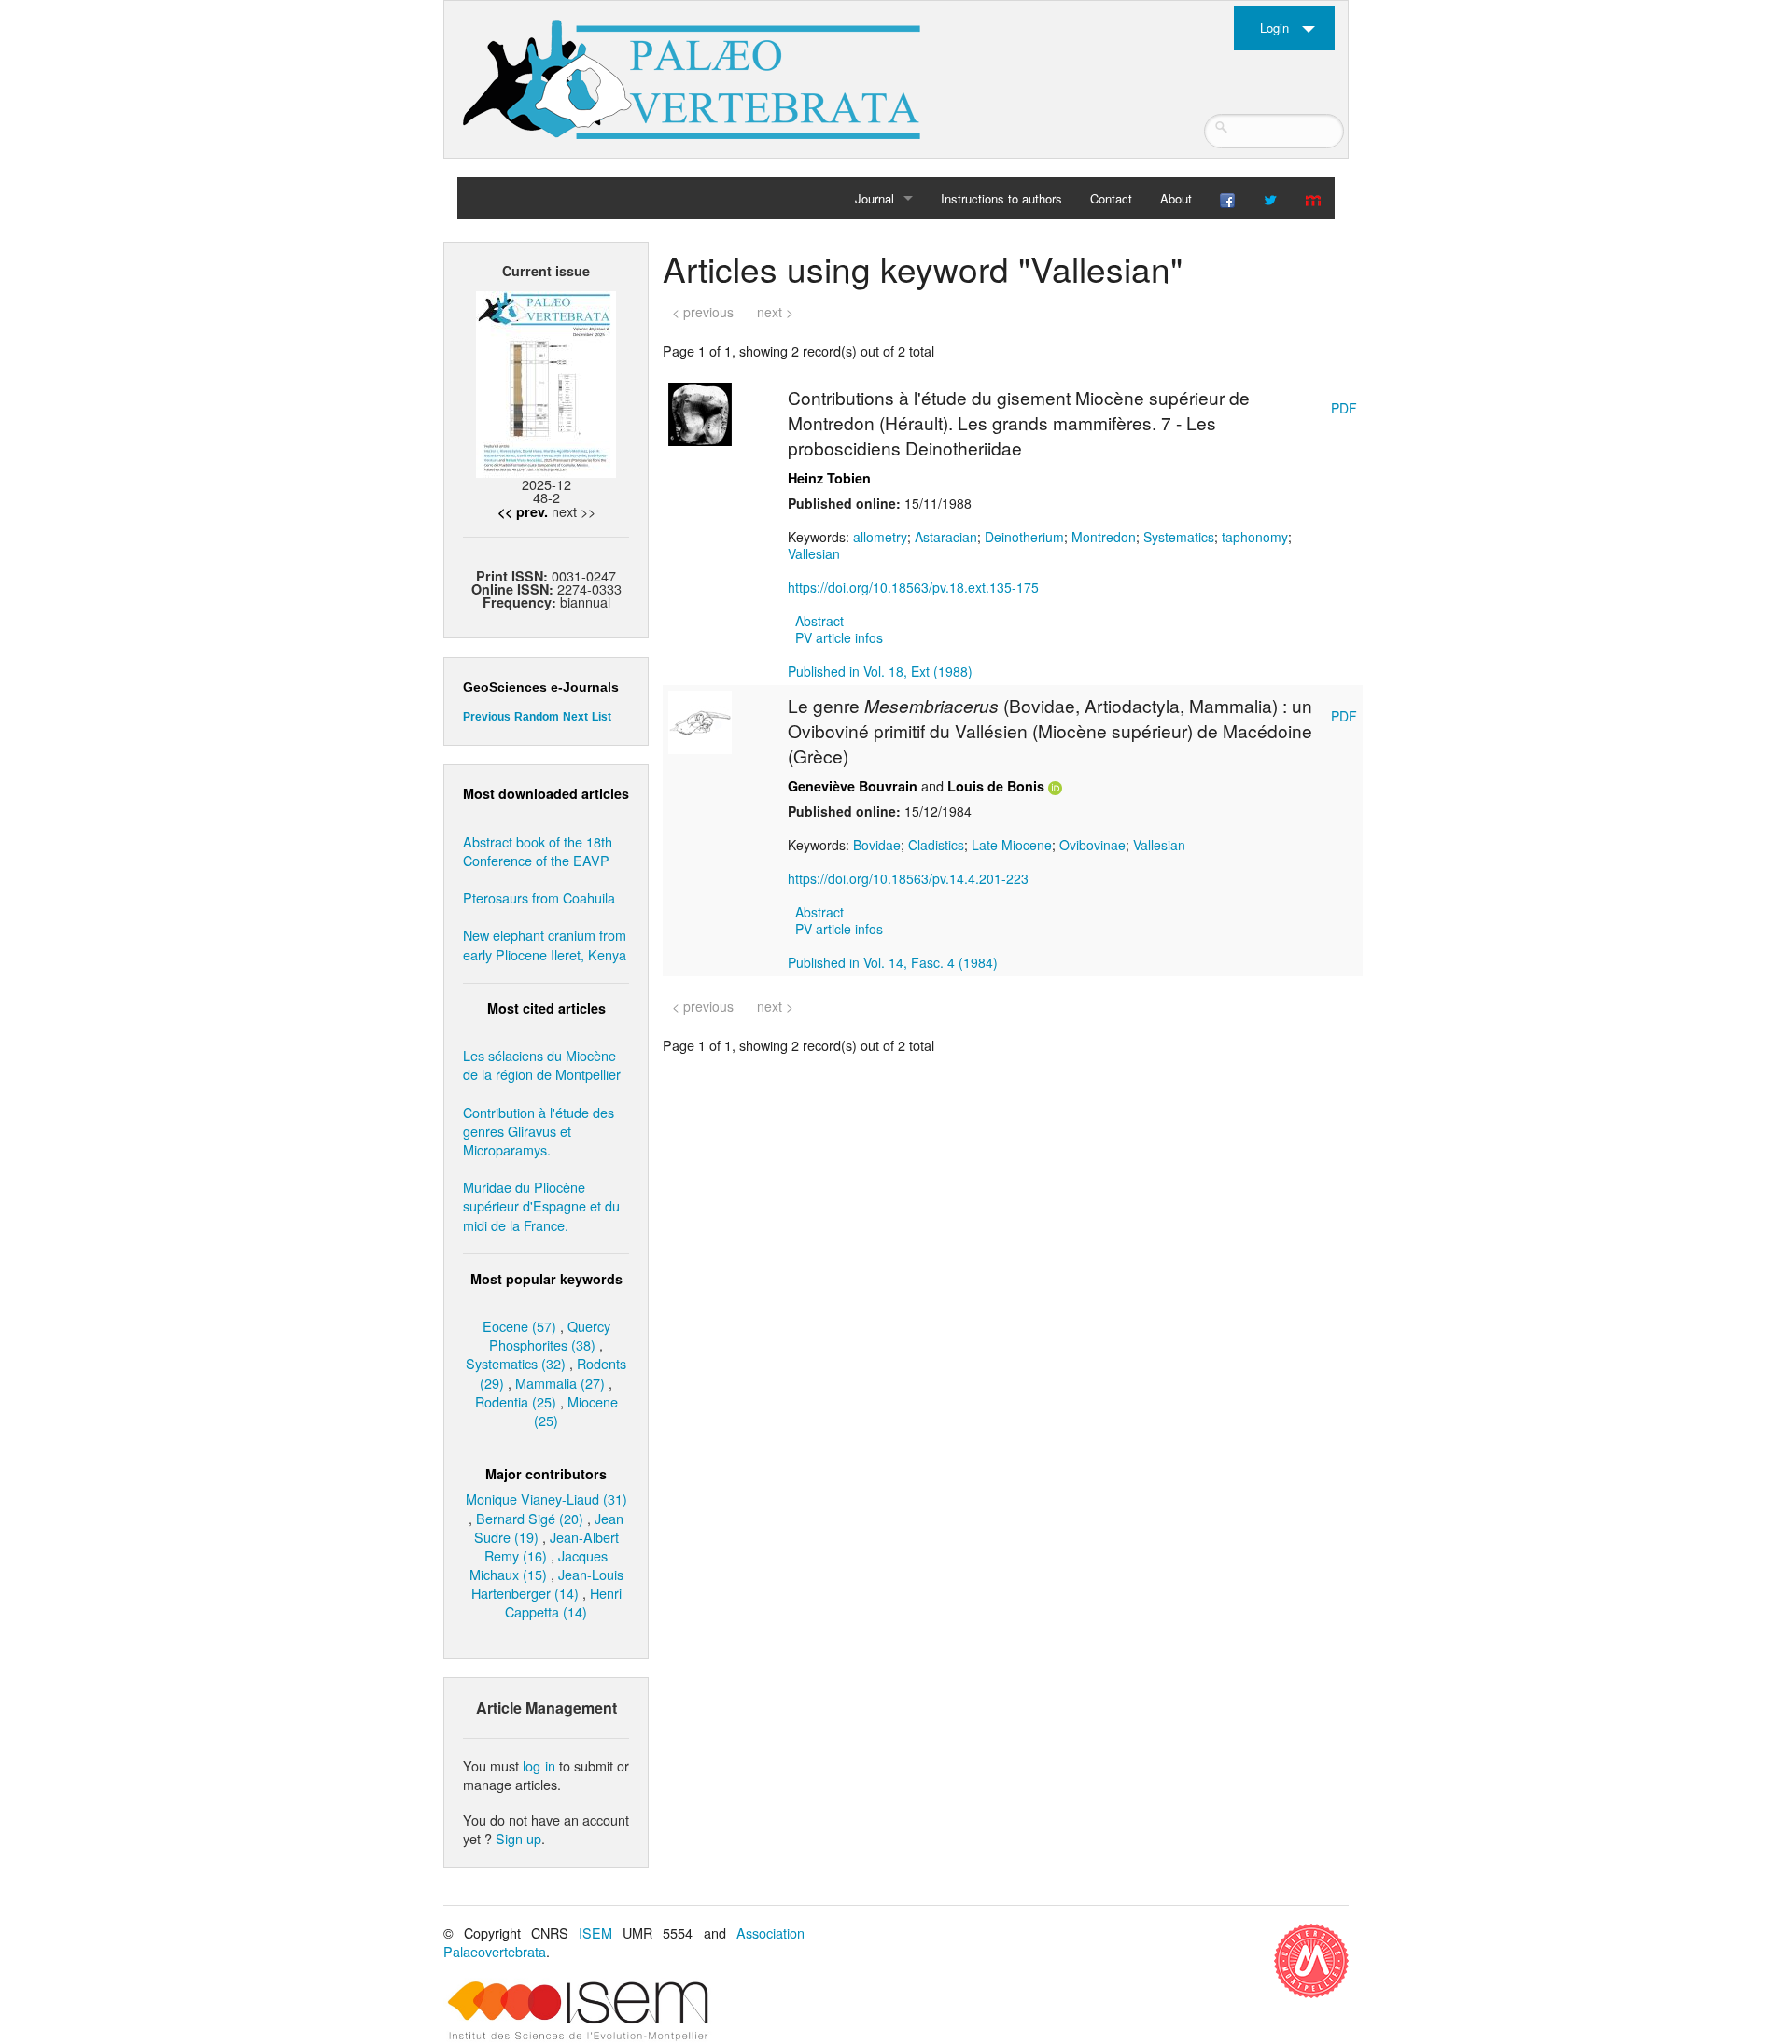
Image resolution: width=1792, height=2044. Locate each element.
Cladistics (936, 845)
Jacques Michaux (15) (539, 1565)
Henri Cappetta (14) (563, 1602)
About (1176, 198)
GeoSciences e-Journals (541, 687)
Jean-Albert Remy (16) (552, 1546)
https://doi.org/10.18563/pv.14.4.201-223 (908, 878)
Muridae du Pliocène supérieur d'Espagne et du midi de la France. (541, 1205)
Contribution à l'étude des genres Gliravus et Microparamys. (539, 1131)
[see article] (700, 413)
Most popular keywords (546, 1279)
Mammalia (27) (560, 1383)
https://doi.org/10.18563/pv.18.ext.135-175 (913, 587)
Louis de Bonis (996, 786)
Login (1274, 28)
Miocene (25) (576, 1411)
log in (539, 1765)
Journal (875, 198)
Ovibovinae (1092, 845)
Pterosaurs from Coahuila (539, 897)
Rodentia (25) (516, 1401)
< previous (703, 312)
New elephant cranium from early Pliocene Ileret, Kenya (545, 944)
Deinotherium (1024, 537)
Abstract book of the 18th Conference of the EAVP (538, 851)
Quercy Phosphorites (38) (550, 1335)
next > (775, 312)
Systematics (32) (516, 1363)
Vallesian (814, 553)
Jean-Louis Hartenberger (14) (547, 1583)
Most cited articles (546, 1008)
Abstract (819, 621)
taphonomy (1255, 537)
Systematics (1179, 537)
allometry (880, 537)
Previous (487, 717)
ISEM (595, 1932)
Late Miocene (1012, 845)
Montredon (1104, 537)
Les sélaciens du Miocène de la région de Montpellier (542, 1064)
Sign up (518, 1838)
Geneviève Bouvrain (853, 786)
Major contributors (546, 1474)
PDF (1344, 408)
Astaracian (946, 537)
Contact (1111, 198)
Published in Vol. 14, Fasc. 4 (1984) (893, 962)
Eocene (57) (519, 1326)
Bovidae (877, 845)
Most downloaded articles (546, 793)
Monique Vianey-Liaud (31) (546, 1498)
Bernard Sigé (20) (530, 1518)
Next (575, 717)
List (602, 717)
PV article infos (839, 637)
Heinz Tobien (829, 478)
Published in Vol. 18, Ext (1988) (880, 671)
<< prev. (523, 511)
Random (537, 717)
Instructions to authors (1001, 198)
